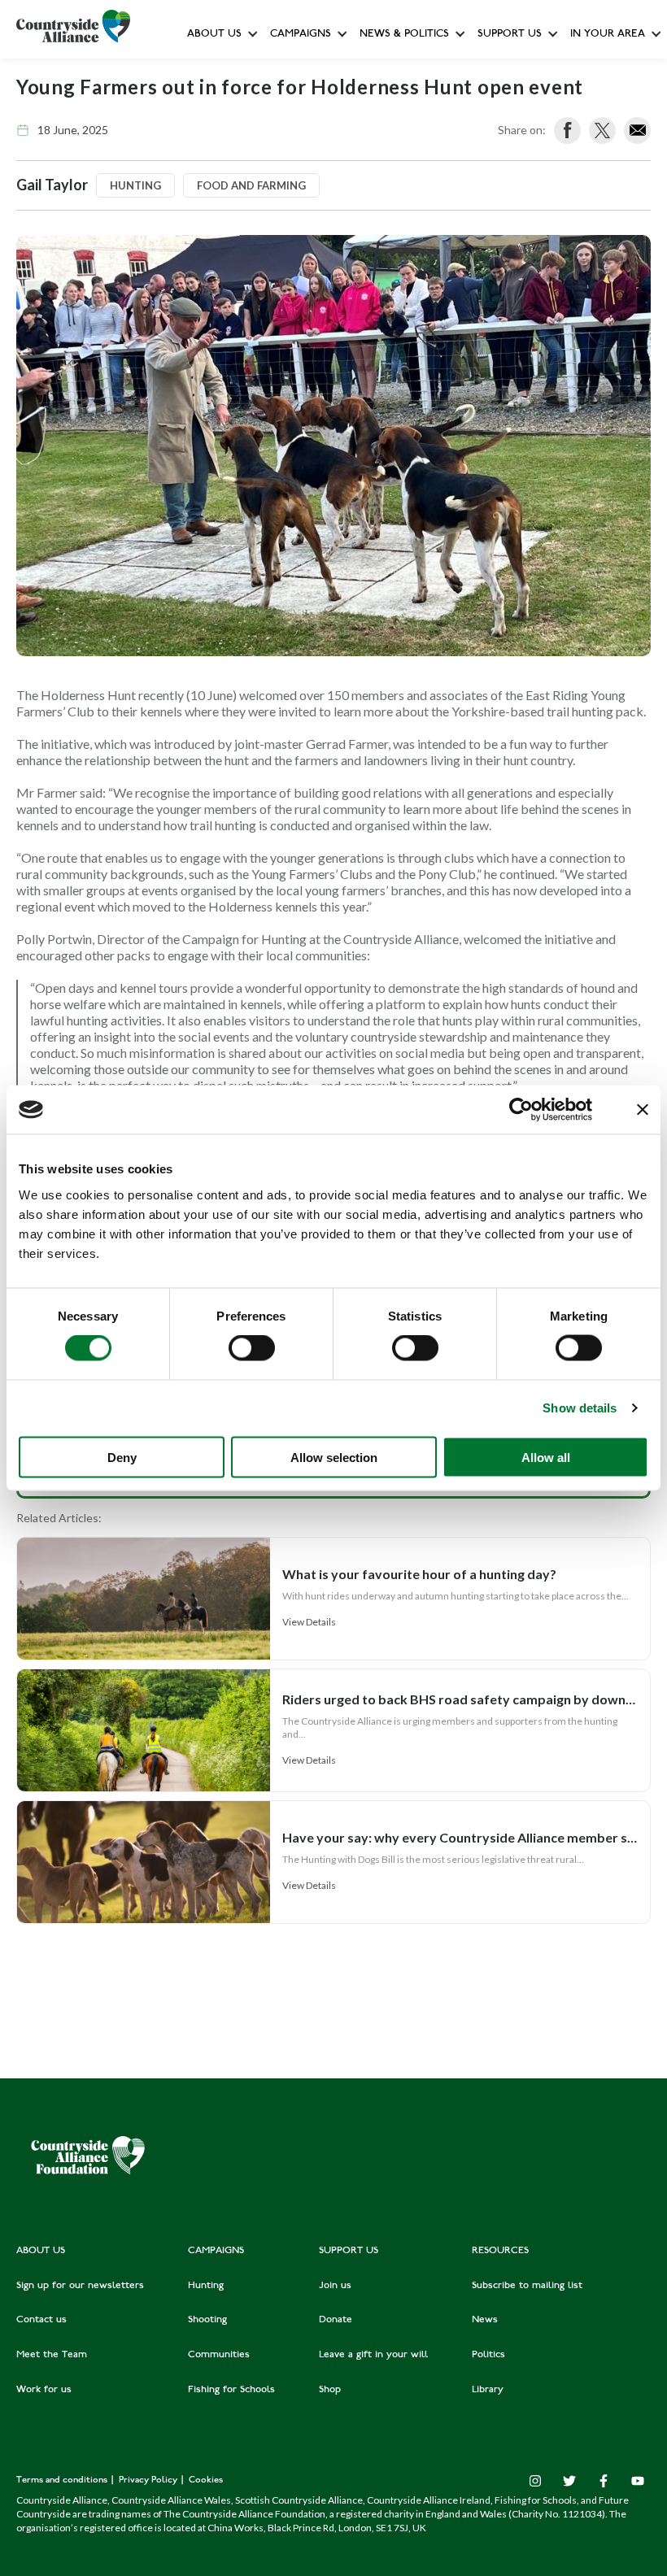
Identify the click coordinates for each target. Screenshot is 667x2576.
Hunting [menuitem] (206, 2286)
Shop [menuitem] (330, 2390)
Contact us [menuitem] (41, 2320)
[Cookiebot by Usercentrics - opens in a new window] (521, 1110)
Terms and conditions (63, 2480)
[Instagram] (535, 2481)
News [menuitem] (485, 2320)
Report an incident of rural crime (388, 288)
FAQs (205, 106)
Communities (303, 252)
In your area (608, 35)
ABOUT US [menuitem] (41, 2251)
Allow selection (334, 1457)
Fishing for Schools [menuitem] (231, 2390)
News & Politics (404, 35)
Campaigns (301, 35)
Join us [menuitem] (335, 2286)
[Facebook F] (604, 2481)
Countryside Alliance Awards (340, 361)
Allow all (546, 1457)
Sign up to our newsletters (256, 70)
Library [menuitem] (488, 2390)
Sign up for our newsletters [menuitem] (80, 2286)
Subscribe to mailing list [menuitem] (527, 2286)
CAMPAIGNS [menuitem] (216, 2251)
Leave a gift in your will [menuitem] (373, 2355)
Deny (122, 1457)
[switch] (252, 1348)
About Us (214, 35)
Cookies (206, 2480)
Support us (510, 35)
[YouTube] (638, 2481)
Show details (580, 1408)
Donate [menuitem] (336, 2320)
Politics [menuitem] (488, 2355)
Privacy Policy (149, 2480)
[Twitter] (569, 2481)
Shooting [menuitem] (207, 2320)
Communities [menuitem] (219, 2355)
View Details (309, 1622)
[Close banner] (643, 1110)
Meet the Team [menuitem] (52, 2355)
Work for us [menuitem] (44, 2390)
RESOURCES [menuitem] (500, 2251)
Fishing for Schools (317, 325)
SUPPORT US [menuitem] (349, 2251)
